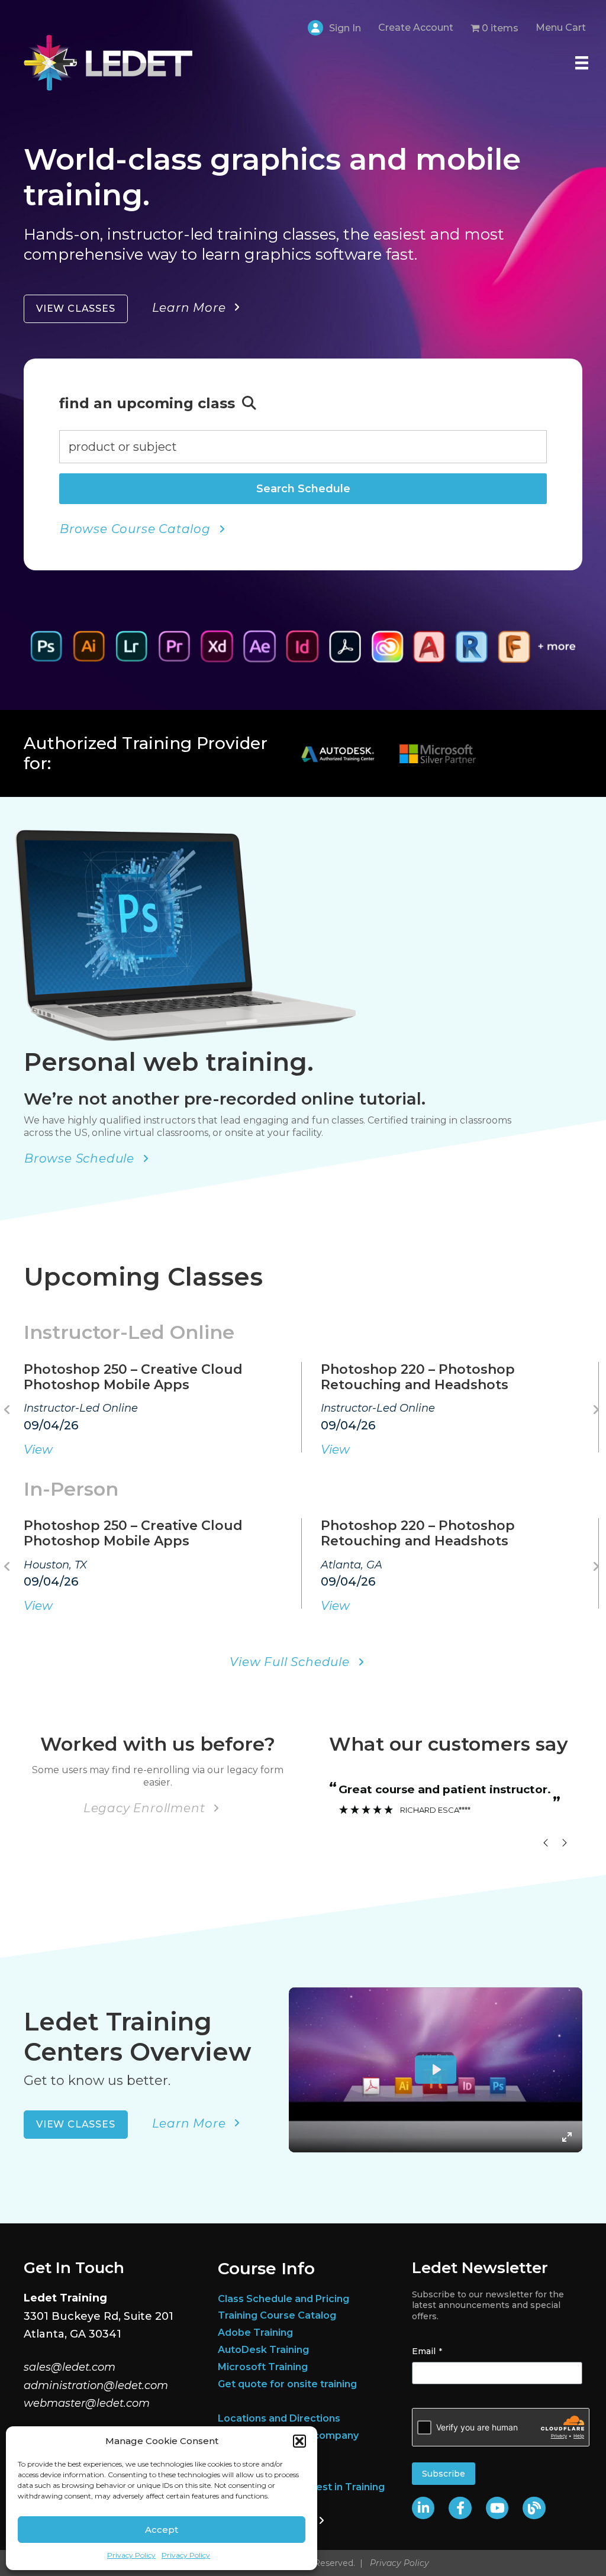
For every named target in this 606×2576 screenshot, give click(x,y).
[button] (299, 2441)
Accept (162, 2530)
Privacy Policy (131, 2555)
